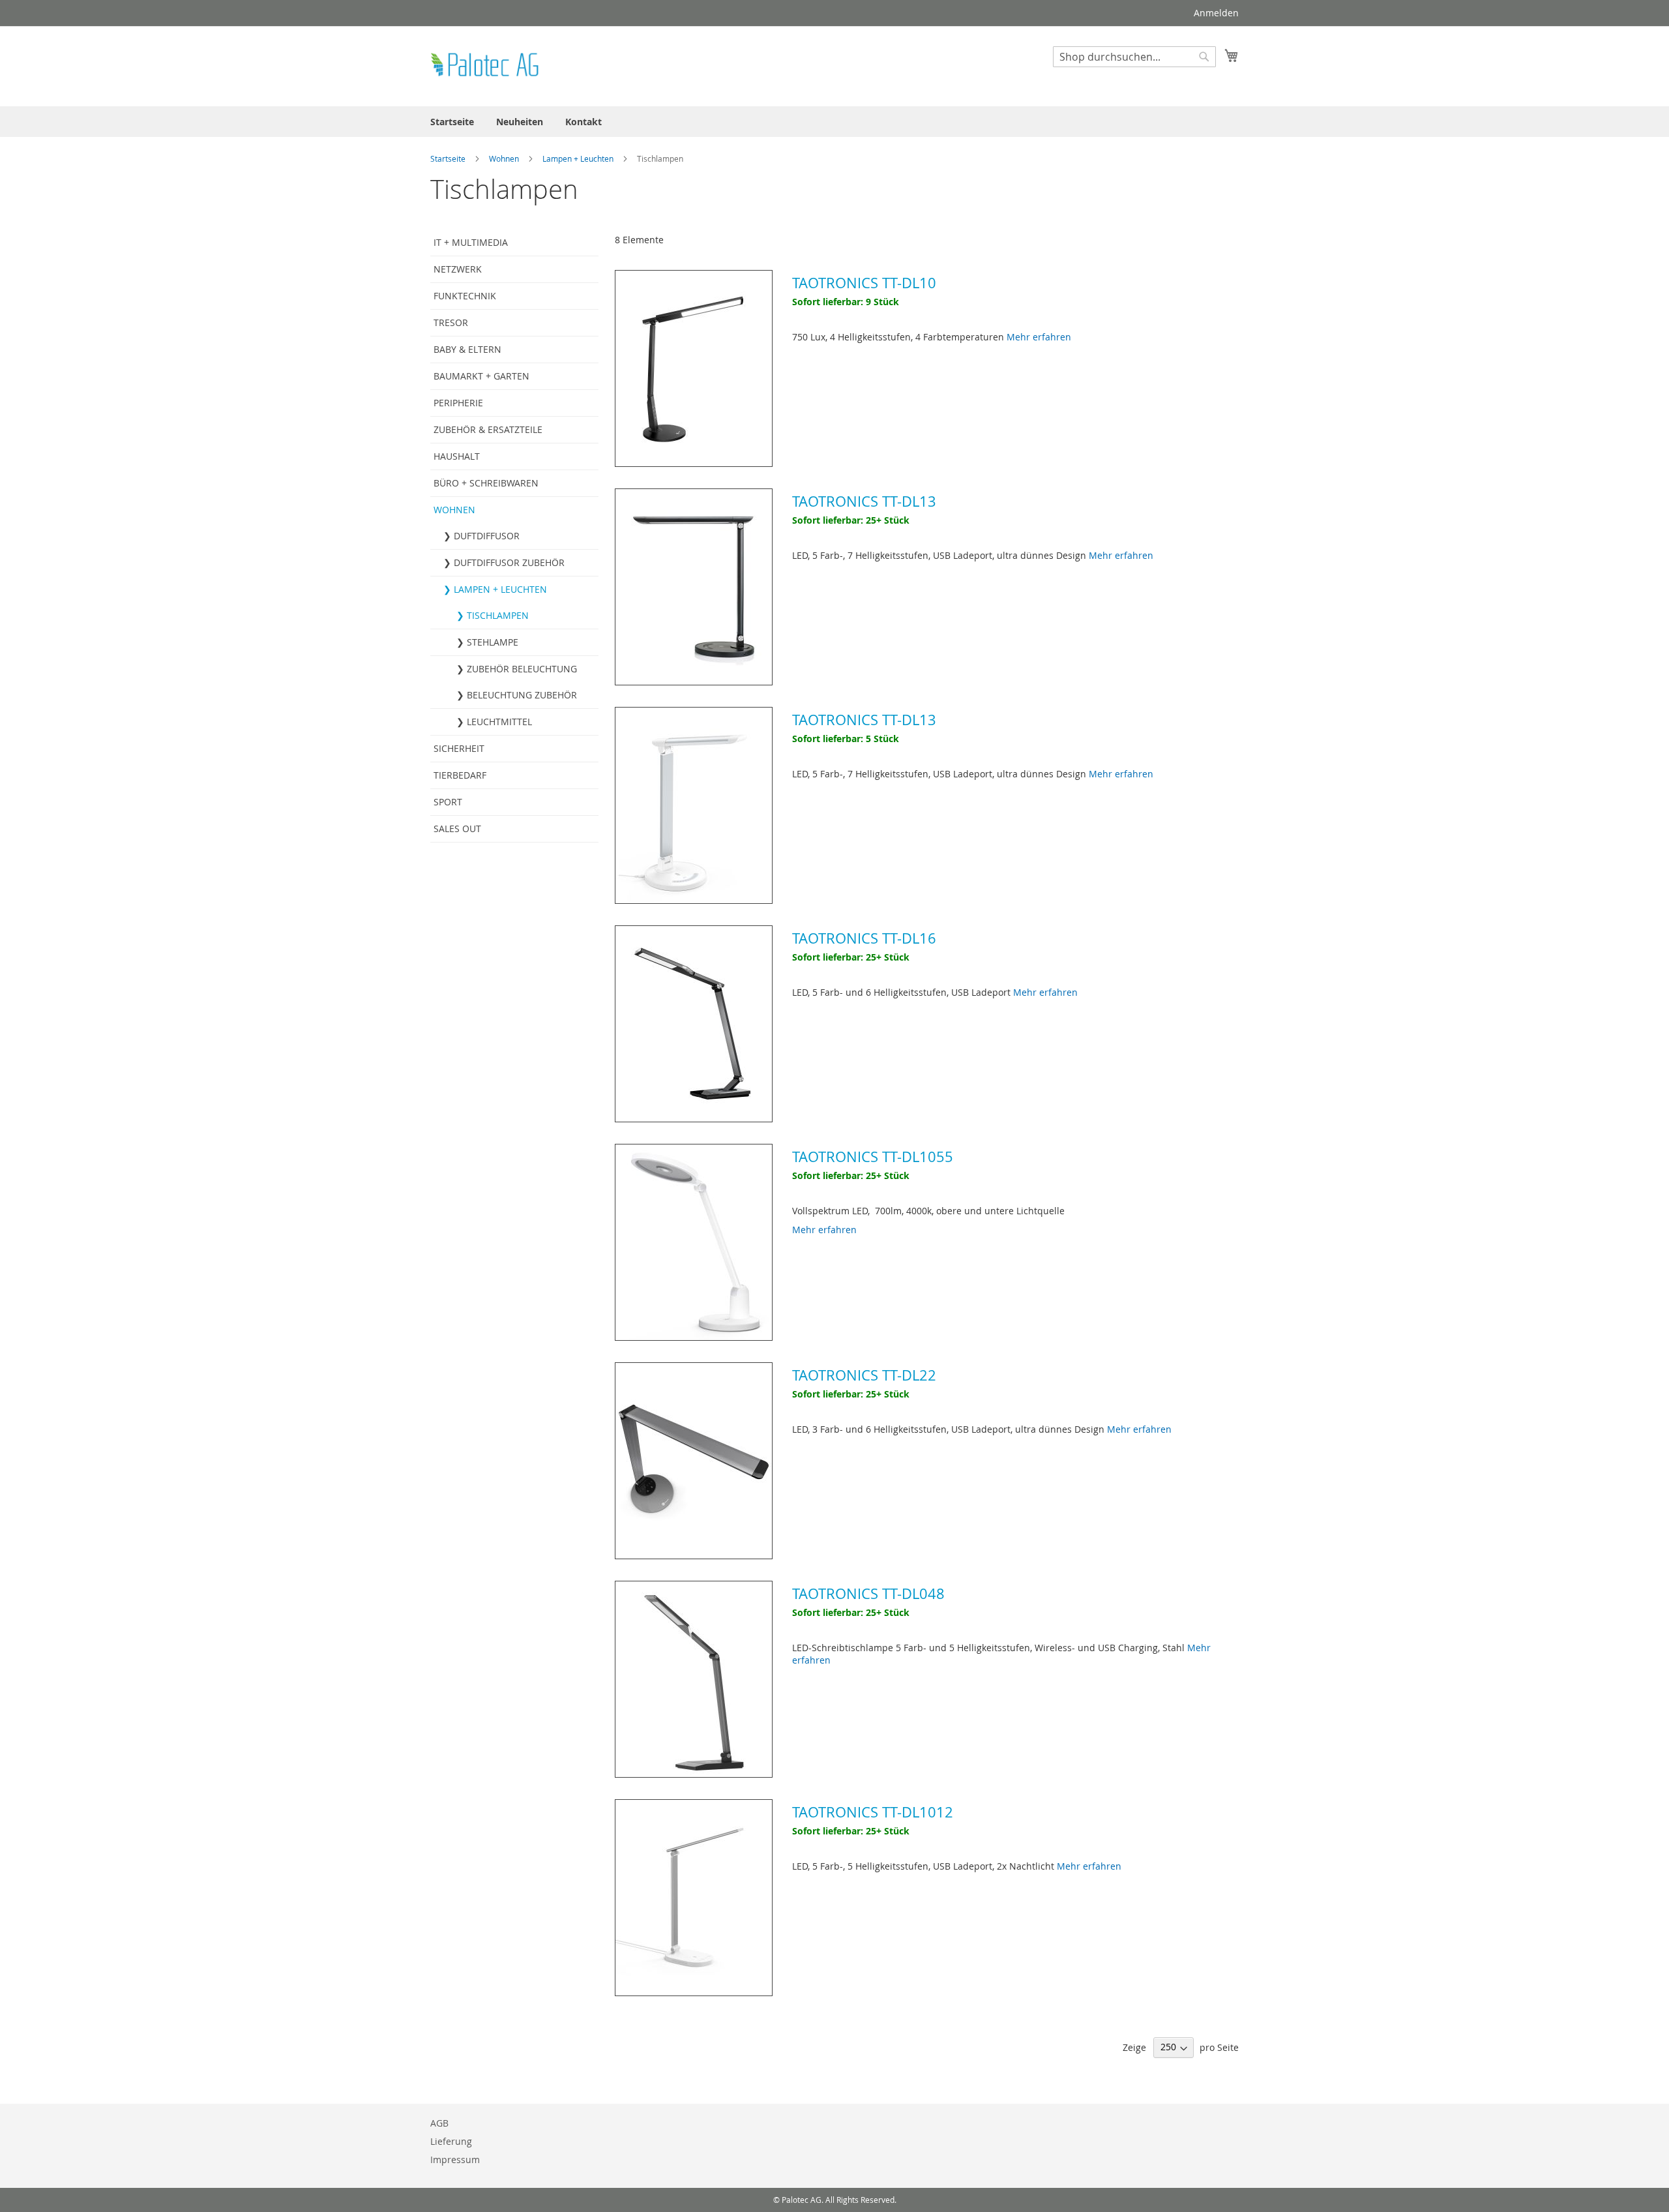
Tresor (451, 322)
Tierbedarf (460, 775)
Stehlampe (493, 642)
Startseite (449, 158)
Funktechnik (465, 296)
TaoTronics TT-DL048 (868, 1593)
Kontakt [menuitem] (583, 122)
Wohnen (505, 158)
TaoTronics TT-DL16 (864, 938)
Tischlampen (498, 615)
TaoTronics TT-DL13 (864, 501)
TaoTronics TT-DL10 (864, 283)
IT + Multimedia (471, 242)
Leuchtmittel (499, 722)
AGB (439, 2123)
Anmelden (1216, 13)
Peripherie (458, 403)
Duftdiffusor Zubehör (509, 562)
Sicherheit (459, 748)
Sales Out (457, 829)
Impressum (455, 2160)
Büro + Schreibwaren (486, 483)
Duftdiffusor (487, 536)
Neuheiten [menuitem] (520, 122)
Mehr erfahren (1039, 337)
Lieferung (451, 2141)
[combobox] (1134, 57)
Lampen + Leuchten (579, 158)
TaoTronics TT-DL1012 (873, 1812)
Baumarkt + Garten (481, 376)
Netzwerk (458, 269)
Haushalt (457, 456)
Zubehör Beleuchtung (522, 669)
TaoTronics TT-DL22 (864, 1375)
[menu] (834, 122)
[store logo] (486, 66)
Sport (448, 802)
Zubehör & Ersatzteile (488, 429)
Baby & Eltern (467, 349)
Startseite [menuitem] (452, 122)
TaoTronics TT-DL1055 (873, 1157)
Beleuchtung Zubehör (522, 695)
